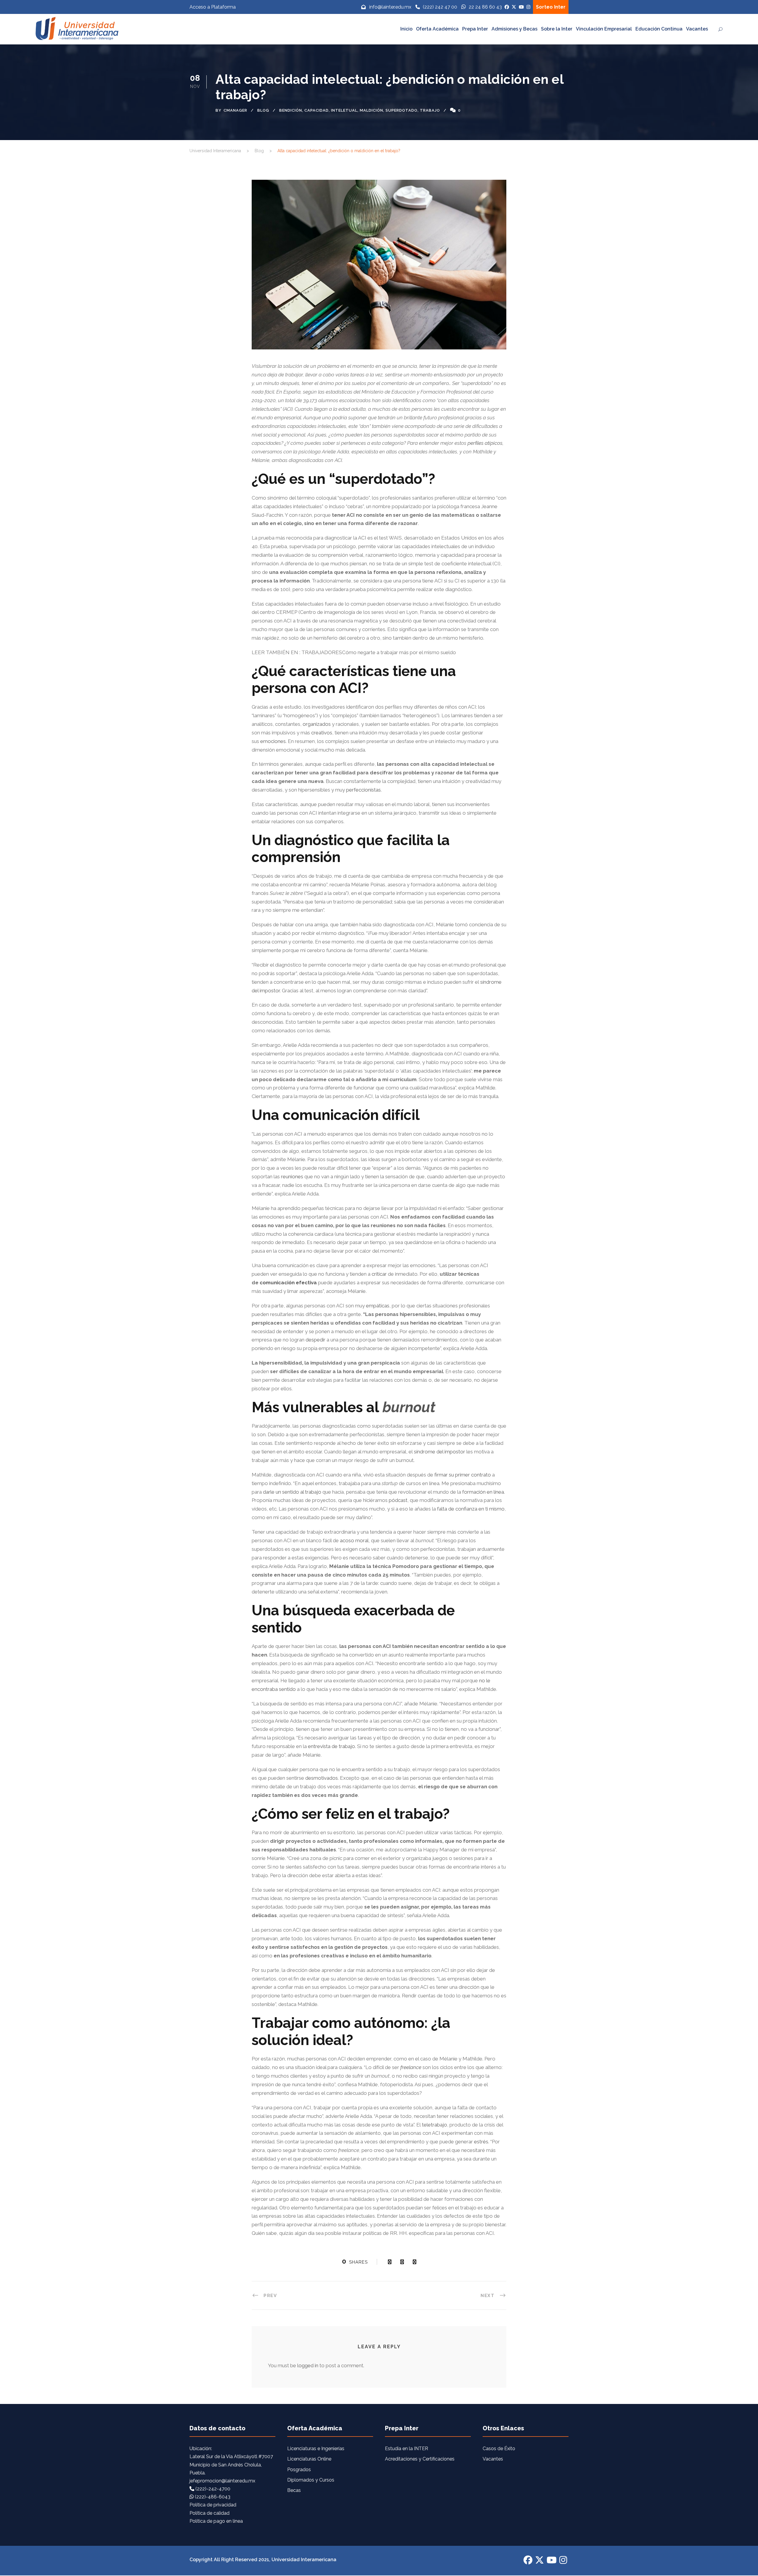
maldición (371, 110)
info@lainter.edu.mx (390, 7)
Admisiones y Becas (514, 29)
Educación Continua (659, 29)
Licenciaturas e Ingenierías (316, 2449)
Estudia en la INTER (407, 2449)
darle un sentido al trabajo (292, 1492)
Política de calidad (209, 2513)
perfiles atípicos (485, 443)
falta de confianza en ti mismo (471, 1509)
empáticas (378, 1306)
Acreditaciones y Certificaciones (420, 2459)
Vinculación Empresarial (604, 29)
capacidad (317, 110)
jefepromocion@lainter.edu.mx (222, 2481)
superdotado (402, 110)
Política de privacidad (213, 2505)
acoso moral (354, 1540)
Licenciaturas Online (309, 2459)
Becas (294, 2490)
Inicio (406, 29)
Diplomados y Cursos (311, 2480)
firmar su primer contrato (463, 1475)
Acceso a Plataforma (213, 7)
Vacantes (697, 29)
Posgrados (299, 2470)
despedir (315, 1340)
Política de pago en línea (216, 2521)
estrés (481, 2142)
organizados (317, 724)
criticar (379, 1274)
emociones (273, 741)
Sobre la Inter (557, 29)
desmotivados (322, 1778)
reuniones (292, 1177)
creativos (322, 733)
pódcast (398, 1500)
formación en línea (483, 1492)
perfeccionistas (363, 790)
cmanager (235, 110)
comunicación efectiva (288, 1283)
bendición (291, 110)
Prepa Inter (475, 29)
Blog (263, 110)
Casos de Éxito (499, 2449)
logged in (308, 2365)
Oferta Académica (437, 29)
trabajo (430, 110)
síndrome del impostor (440, 1452)
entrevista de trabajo (331, 1746)
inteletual (344, 110)
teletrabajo (435, 2125)
